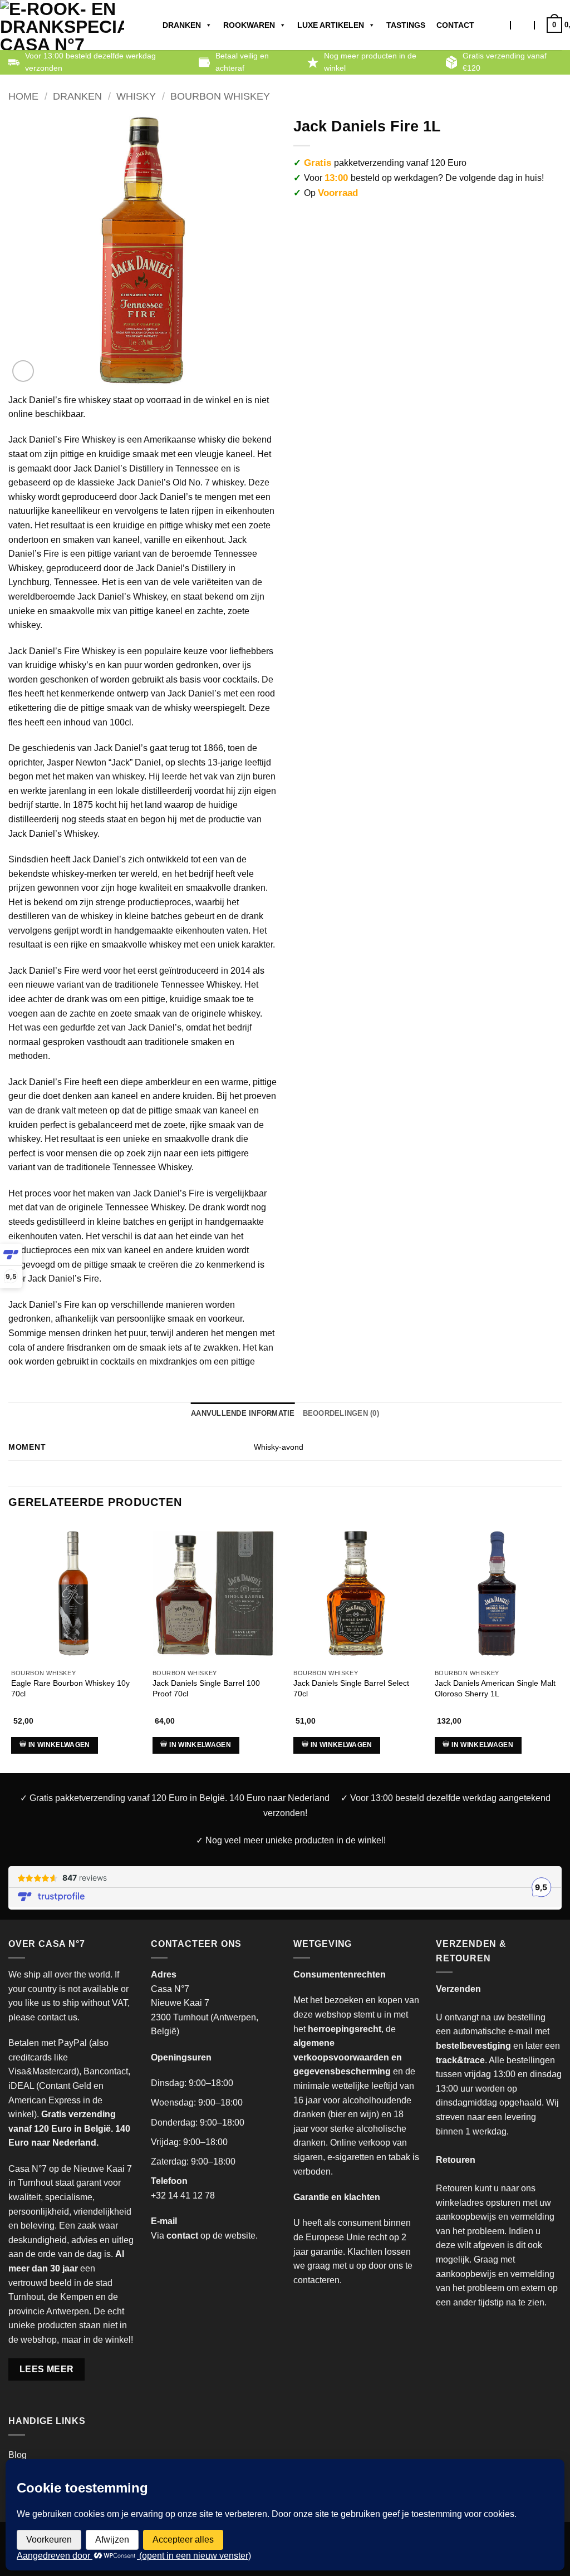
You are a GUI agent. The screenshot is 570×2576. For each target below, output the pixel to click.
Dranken (182, 25)
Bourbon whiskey (220, 96)
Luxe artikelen (331, 25)
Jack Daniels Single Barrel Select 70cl (351, 1688)
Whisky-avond (279, 1447)
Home (23, 96)
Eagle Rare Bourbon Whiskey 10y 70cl (70, 1688)
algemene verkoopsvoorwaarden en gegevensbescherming (348, 2057)
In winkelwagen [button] (59, 1745)
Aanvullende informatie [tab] (243, 1413)
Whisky (136, 96)
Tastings (406, 25)
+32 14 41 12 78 (183, 2195)
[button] (523, 25)
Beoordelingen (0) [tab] (341, 1413)
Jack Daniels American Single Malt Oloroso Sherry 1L (495, 1688)
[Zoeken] (500, 25)
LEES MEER (47, 2369)
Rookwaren (249, 25)
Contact (455, 25)
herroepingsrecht (345, 2029)
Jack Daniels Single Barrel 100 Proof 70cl (206, 1688)
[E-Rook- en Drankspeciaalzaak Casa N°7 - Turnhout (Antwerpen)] (62, 25)
